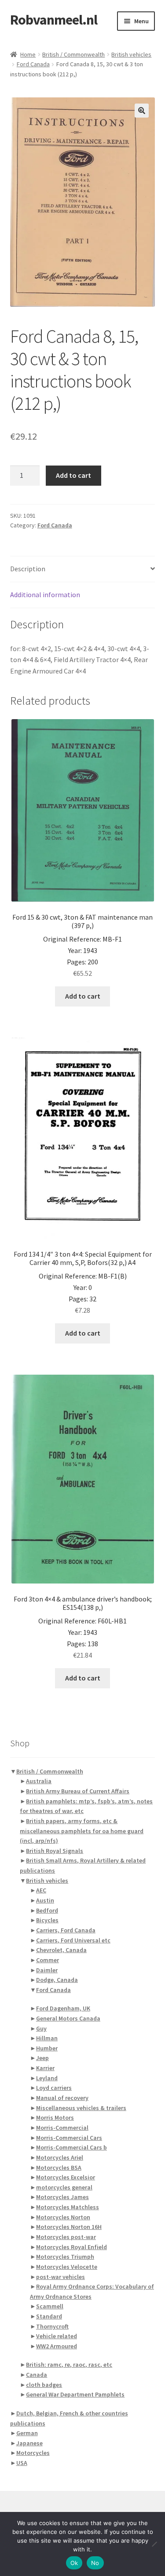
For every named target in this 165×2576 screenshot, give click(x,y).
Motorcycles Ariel (60, 2157)
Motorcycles (33, 2453)
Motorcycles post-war (66, 2237)
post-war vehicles (60, 2277)
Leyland (47, 2078)
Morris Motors (55, 2117)
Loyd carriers (54, 2088)
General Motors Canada (68, 2018)
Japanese (29, 2443)
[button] (142, 111)
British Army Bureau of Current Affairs (78, 1791)
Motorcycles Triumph (65, 2257)
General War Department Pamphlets (75, 2394)
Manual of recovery (62, 2098)
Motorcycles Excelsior (66, 2177)
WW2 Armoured (57, 2346)
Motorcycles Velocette (67, 2267)
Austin (45, 1900)
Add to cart (73, 475)
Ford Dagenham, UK (63, 2008)
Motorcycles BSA (59, 2168)
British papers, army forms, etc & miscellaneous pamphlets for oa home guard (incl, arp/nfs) (82, 1831)
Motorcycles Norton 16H (69, 2227)
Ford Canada (33, 64)
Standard (49, 2316)
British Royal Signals (55, 1851)
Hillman (47, 2038)
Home (28, 54)
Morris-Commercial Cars (69, 2138)
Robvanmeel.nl (54, 20)
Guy (41, 2028)
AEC (41, 1890)
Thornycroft (52, 2326)
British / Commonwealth (73, 54)
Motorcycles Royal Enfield (71, 2247)
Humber (47, 2048)
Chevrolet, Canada (61, 1950)
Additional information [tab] (45, 595)
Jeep (42, 2058)
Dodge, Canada (57, 1980)
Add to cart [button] (83, 996)
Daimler (47, 1970)
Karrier (45, 2068)
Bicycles (47, 1920)
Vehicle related (57, 2336)
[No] (154, 2544)
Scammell (50, 2306)
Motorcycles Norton (63, 2217)
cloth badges (44, 2385)
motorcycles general (64, 2187)
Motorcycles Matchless (68, 2207)
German (27, 2433)
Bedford (47, 1910)
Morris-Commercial (62, 2128)
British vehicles (131, 54)
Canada (37, 2375)
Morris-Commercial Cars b (71, 2147)
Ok (74, 2563)
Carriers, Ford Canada (66, 1930)
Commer (48, 1960)
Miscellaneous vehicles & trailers (81, 2108)
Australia (39, 1781)
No (95, 2563)
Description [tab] (28, 569)
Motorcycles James (62, 2197)
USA (22, 2463)
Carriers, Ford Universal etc (73, 1940)
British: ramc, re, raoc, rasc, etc (69, 2365)
